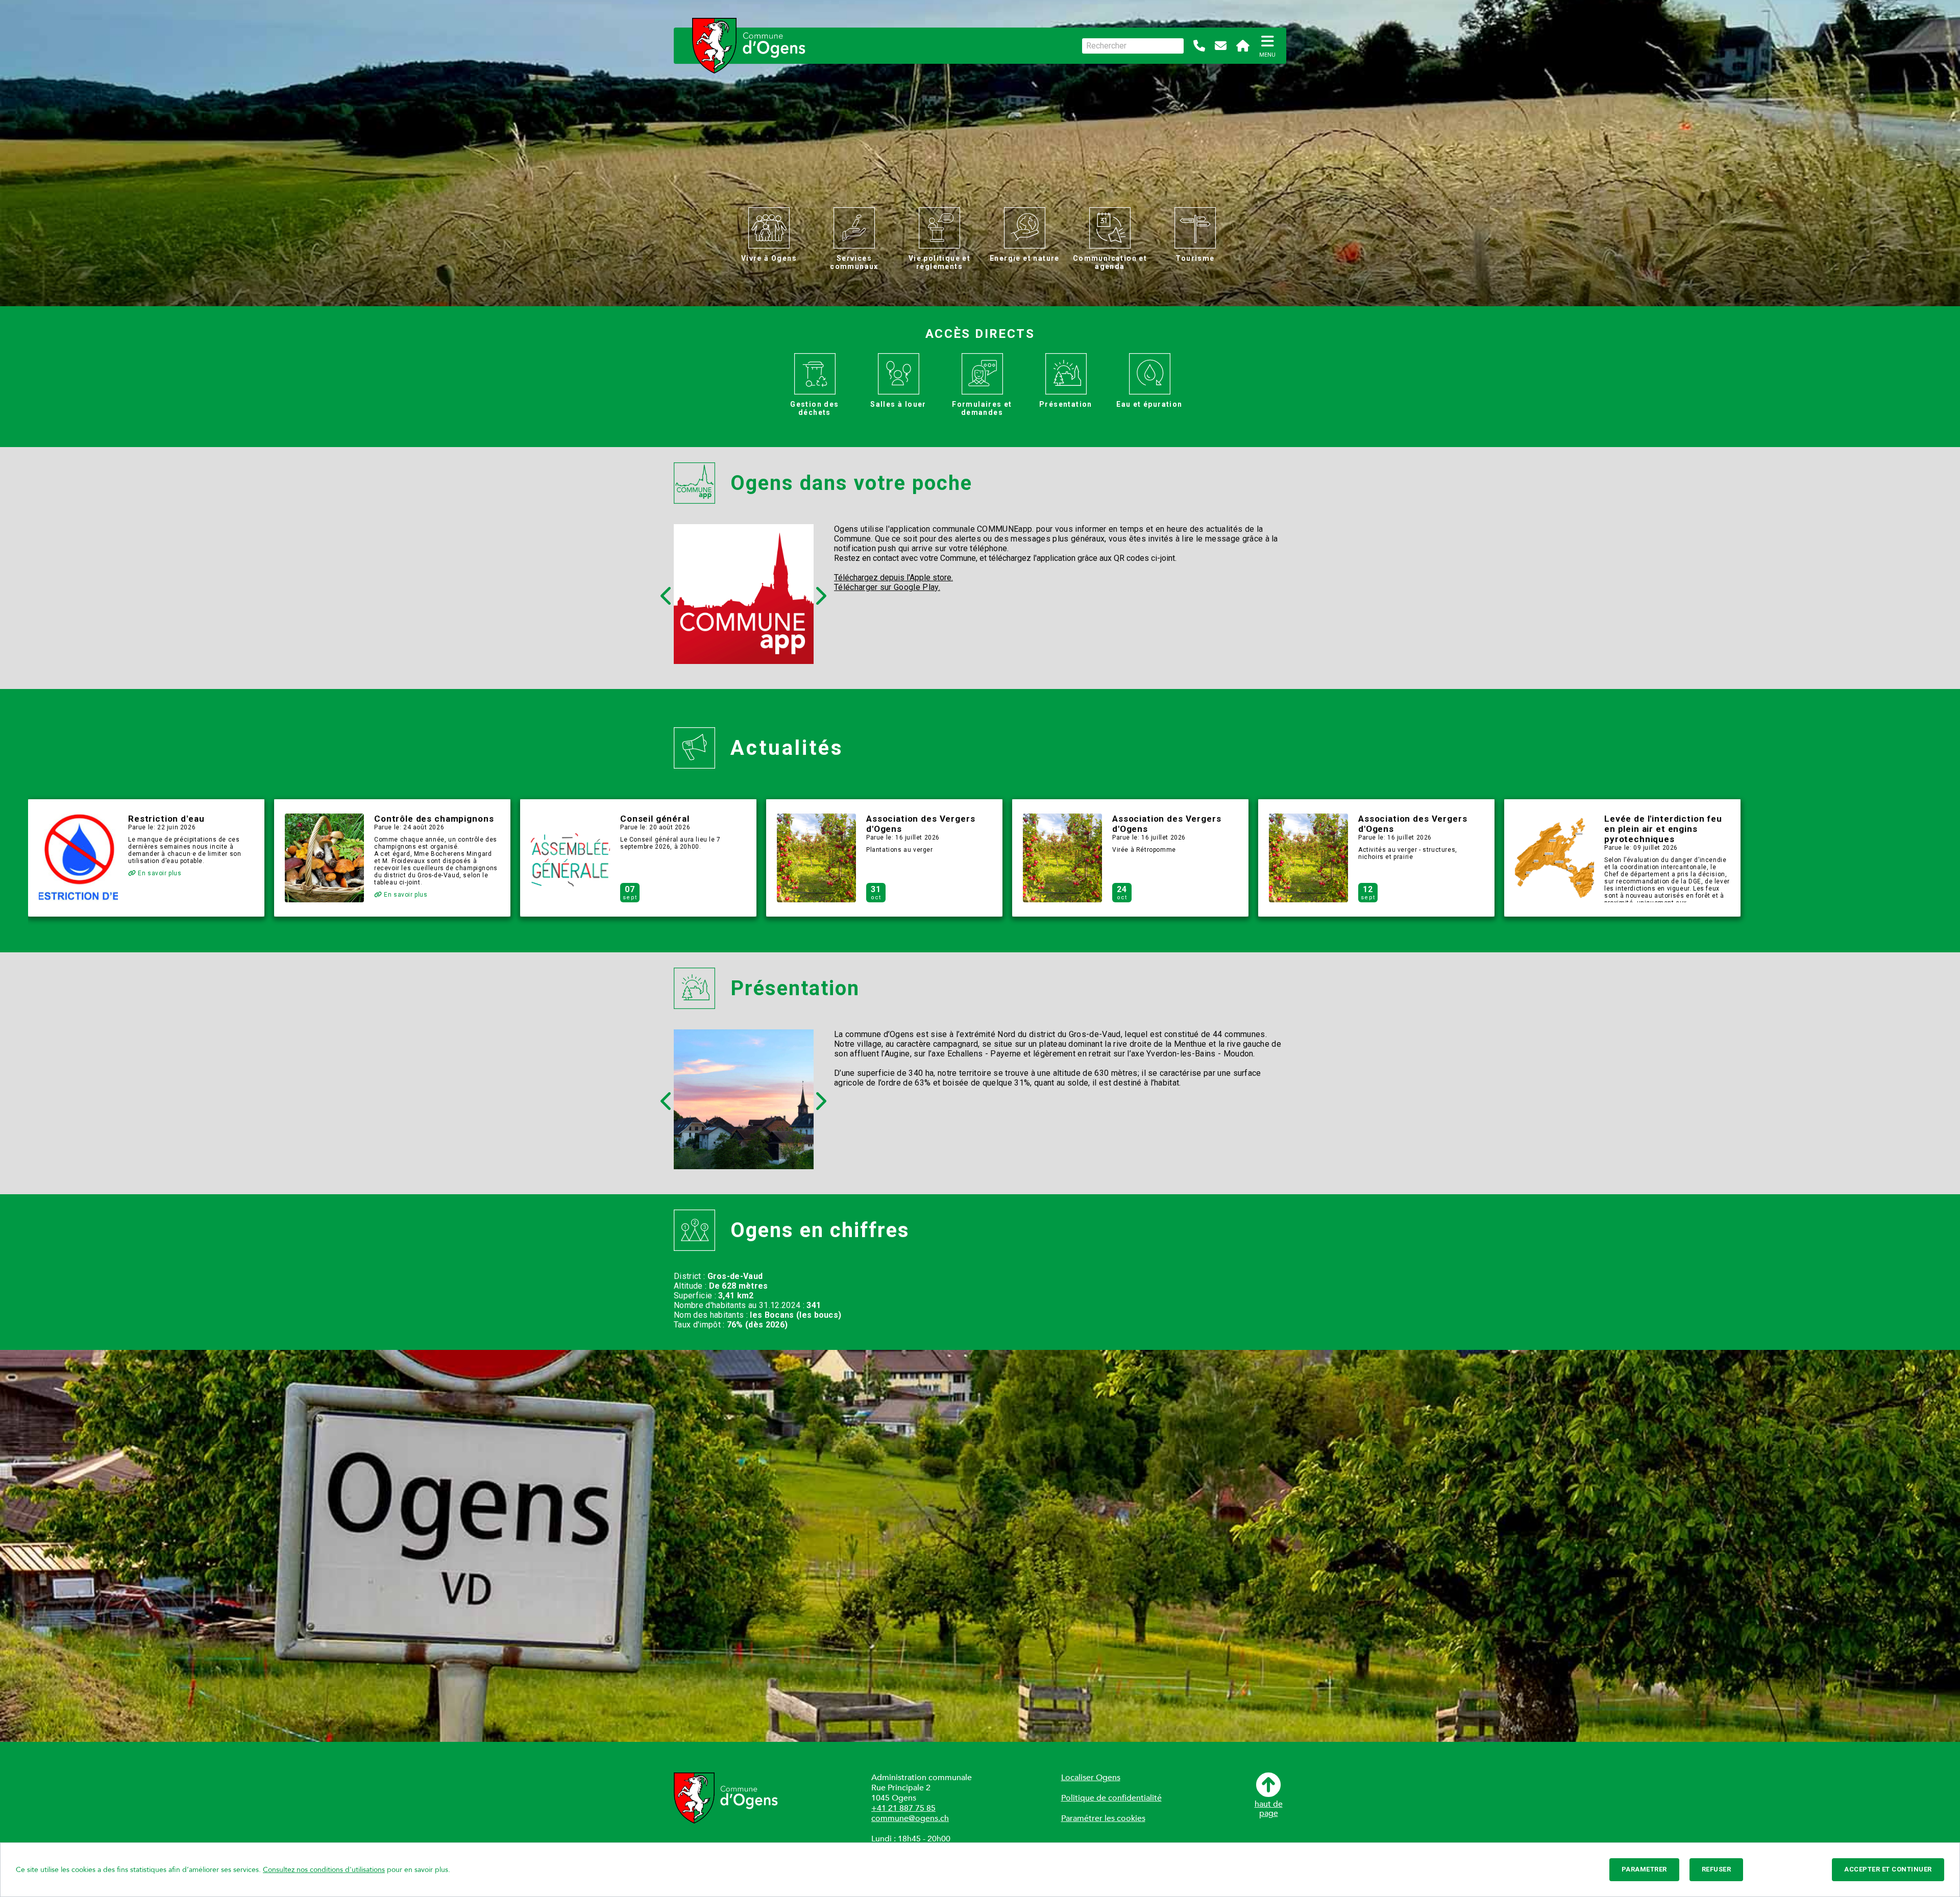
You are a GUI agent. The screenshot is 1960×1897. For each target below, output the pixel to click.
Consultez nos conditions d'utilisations (324, 1870)
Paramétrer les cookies (1103, 1818)
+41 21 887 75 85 (903, 1808)
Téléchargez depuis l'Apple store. (893, 577)
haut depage (1269, 1808)
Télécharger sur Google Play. (887, 587)
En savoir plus (159, 873)
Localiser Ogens (1091, 1778)
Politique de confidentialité (1111, 1798)
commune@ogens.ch (910, 1818)
